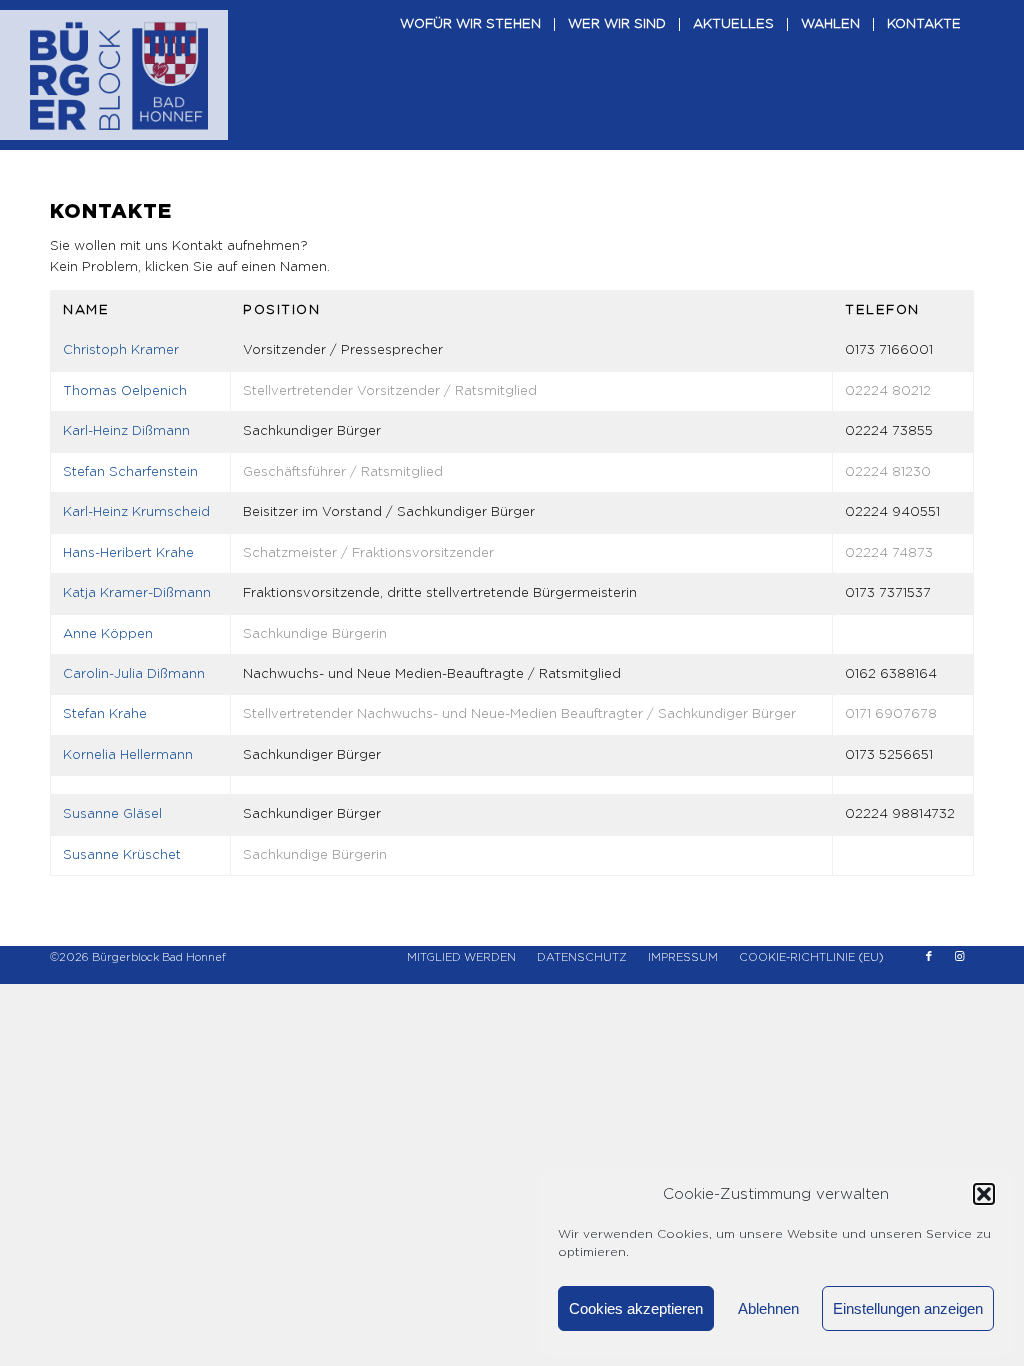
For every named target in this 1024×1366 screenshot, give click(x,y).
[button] (984, 1194)
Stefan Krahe (105, 714)
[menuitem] (470, 75)
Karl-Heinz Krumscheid (136, 512)
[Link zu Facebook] (929, 957)
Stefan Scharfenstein (130, 472)
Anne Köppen (108, 634)
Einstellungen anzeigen (908, 1308)
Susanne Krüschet (122, 855)
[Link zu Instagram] (959, 957)
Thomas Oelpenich (125, 391)
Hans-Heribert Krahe (128, 553)
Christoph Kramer (121, 350)
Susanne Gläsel (112, 814)
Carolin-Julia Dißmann (134, 674)
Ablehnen (768, 1308)
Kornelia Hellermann (128, 755)
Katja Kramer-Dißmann (137, 593)
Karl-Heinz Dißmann (126, 431)
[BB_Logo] (119, 75)
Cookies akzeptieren (636, 1308)
